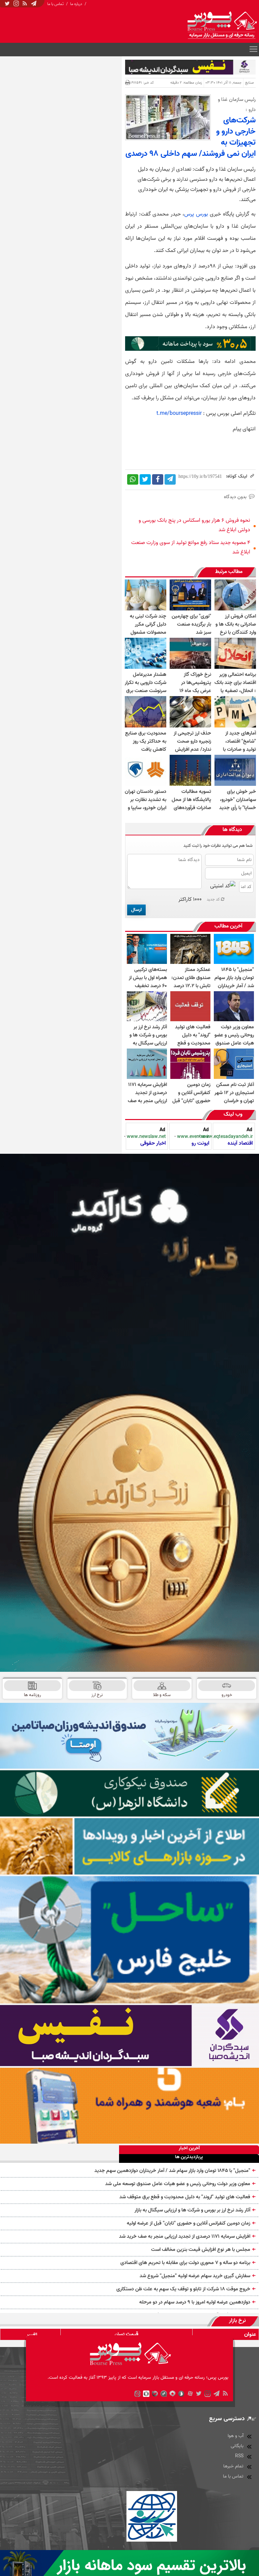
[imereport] (129, 1847)
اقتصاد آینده (240, 1143)
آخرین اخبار (189, 2149)
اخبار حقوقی (153, 1143)
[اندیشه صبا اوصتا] (129, 1736)
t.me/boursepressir (179, 413)
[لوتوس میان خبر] (190, 349)
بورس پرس (196, 214)
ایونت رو (200, 1143)
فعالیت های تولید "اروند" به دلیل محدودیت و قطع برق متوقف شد (185, 2197)
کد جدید (213, 899)
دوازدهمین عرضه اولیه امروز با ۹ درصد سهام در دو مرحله (195, 2302)
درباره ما (76, 4)
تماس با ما (55, 4)
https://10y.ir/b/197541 (200, 476)
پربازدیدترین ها (189, 2157)
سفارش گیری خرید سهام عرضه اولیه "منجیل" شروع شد (195, 2276)
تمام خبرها (233, 2466)
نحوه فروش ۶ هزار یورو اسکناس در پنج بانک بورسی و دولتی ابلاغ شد (194, 525)
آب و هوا (236, 2436)
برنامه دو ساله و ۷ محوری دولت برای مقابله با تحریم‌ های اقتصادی (185, 2263)
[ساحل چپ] (129, 1940)
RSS (239, 2456)
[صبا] (129, 2036)
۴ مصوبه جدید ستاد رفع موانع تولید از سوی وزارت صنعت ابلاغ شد (191, 547)
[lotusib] (129, 1793)
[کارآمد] (129, 1413)
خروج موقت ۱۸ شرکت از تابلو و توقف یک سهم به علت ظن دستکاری (183, 2289)
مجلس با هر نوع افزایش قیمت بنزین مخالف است (201, 2250)
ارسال (136, 910)
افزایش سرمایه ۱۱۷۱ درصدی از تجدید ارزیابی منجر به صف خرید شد (185, 2236)
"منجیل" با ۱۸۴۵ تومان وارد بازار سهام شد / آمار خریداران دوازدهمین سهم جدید (172, 2171)
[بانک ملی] (129, 2106)
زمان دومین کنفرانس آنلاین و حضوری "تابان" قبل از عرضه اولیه (189, 2223)
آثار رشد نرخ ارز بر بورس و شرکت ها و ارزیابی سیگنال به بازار (192, 2210)
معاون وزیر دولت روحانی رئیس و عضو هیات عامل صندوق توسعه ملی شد (178, 2184)
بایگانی (237, 2446)
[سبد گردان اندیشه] (190, 67)
